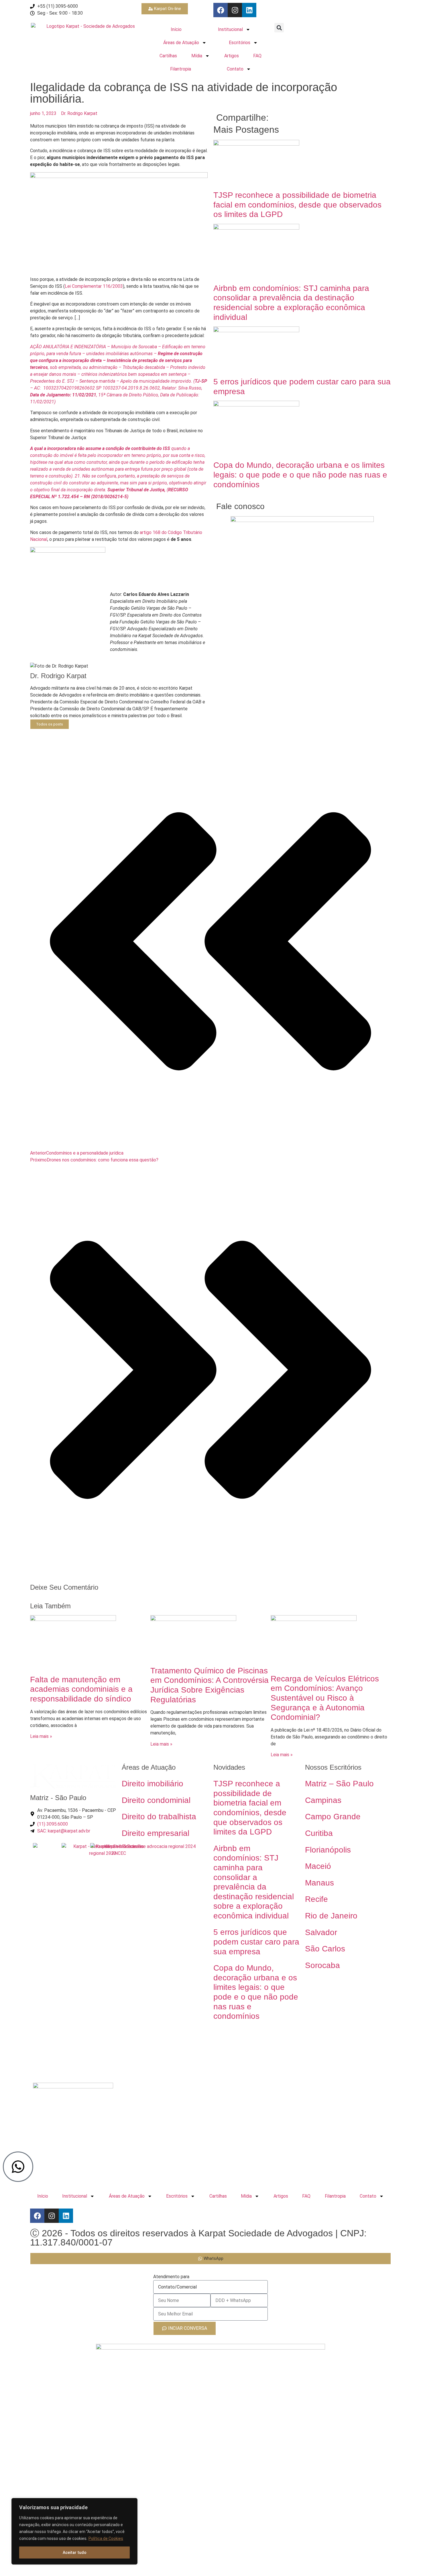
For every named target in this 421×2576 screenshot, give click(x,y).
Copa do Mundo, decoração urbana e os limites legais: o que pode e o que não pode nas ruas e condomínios (300, 475)
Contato (235, 69)
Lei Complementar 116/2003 (94, 286)
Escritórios (240, 43)
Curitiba (319, 1833)
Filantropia (181, 69)
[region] (74, 2531)
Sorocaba (322, 1965)
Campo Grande (333, 1817)
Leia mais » (41, 1736)
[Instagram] (235, 10)
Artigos (232, 56)
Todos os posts (50, 724)
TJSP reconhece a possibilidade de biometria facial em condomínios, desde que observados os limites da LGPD (297, 205)
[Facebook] (221, 10)
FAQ (257, 56)
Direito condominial (156, 1800)
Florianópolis (328, 1850)
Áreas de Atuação (181, 43)
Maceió (318, 1866)
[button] (279, 28)
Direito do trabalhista (159, 1817)
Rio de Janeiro (331, 1916)
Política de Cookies (106, 2538)
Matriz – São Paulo (339, 1784)
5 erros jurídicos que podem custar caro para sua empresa (256, 1942)
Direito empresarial (156, 1833)
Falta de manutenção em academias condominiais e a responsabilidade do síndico (81, 1689)
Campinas (323, 1800)
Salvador (321, 1932)
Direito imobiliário (153, 1784)
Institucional (230, 29)
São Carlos (325, 1949)
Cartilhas (168, 56)
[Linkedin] (249, 10)
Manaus (319, 1883)
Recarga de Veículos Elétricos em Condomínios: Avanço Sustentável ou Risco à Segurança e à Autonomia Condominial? (325, 1698)
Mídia (197, 56)
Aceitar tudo (75, 2552)
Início (176, 29)
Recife (316, 1899)
